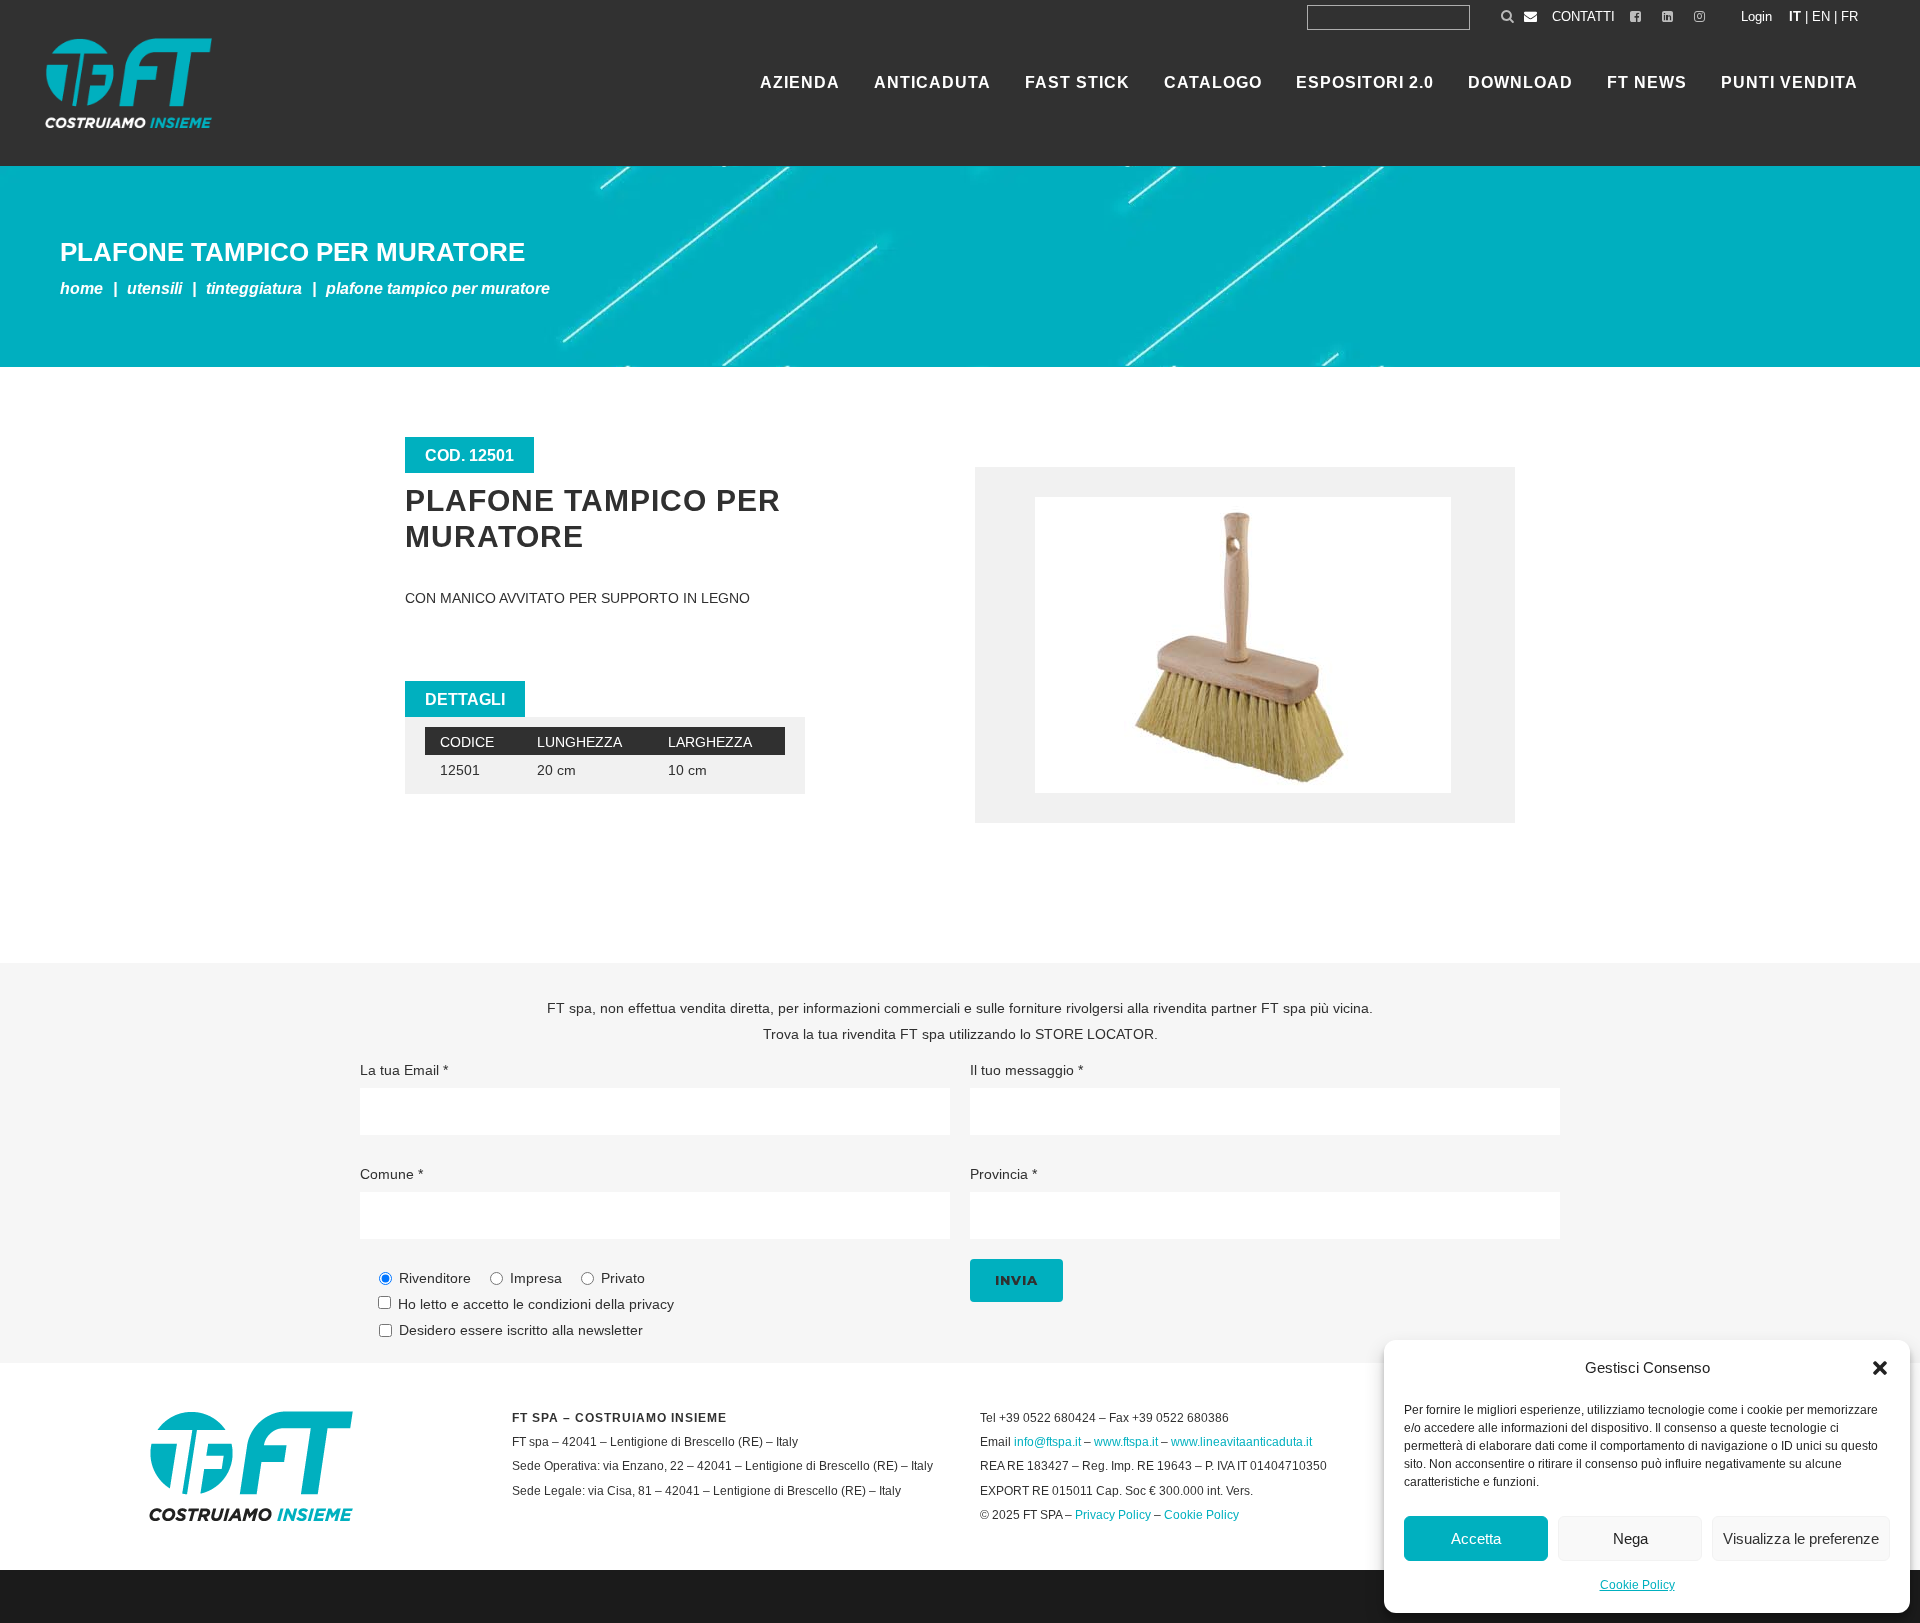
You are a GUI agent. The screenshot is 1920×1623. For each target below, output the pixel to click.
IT (1795, 16)
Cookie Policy (1637, 1585)
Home (81, 288)
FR (1849, 16)
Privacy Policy (1113, 1515)
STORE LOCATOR (1094, 1034)
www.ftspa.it (1126, 1442)
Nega (1630, 1538)
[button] (1880, 1368)
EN (1821, 16)
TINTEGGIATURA (254, 288)
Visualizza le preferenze (1801, 1538)
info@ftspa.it (1047, 1442)
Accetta (1476, 1538)
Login (1756, 16)
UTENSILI (154, 288)
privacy (651, 1304)
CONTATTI (1583, 16)
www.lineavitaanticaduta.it (1241, 1442)
